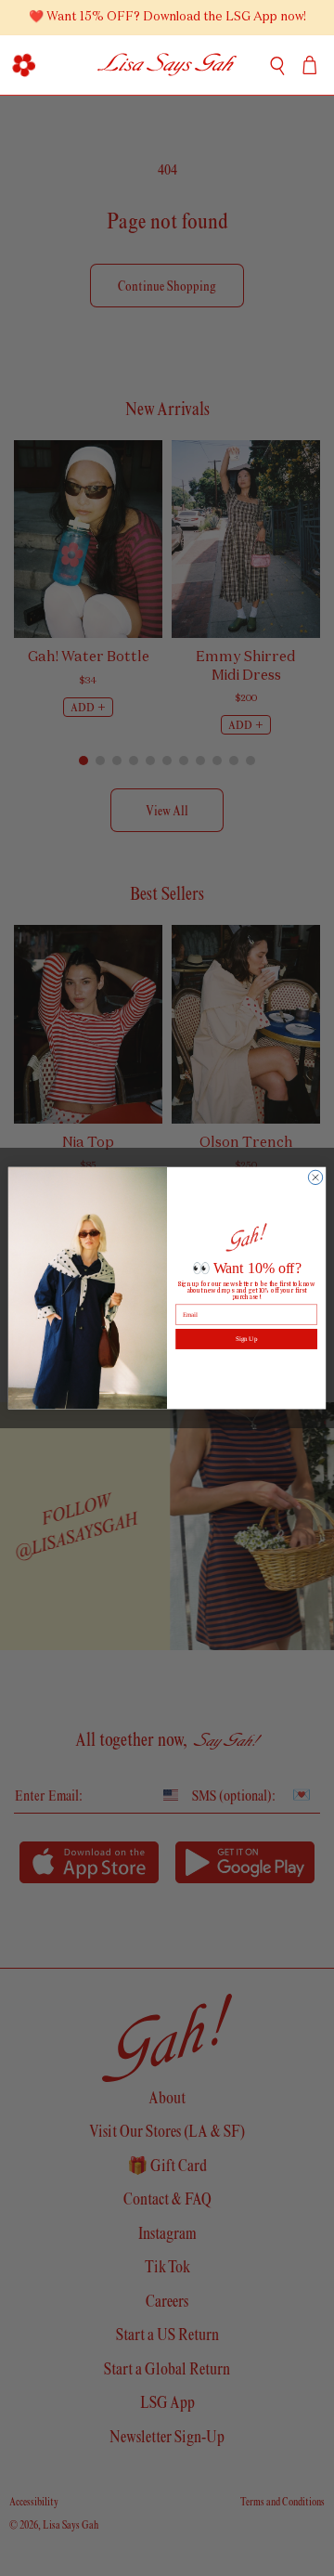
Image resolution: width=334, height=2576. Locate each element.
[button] (24, 65)
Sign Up (246, 1339)
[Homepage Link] (167, 65)
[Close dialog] (315, 1177)
